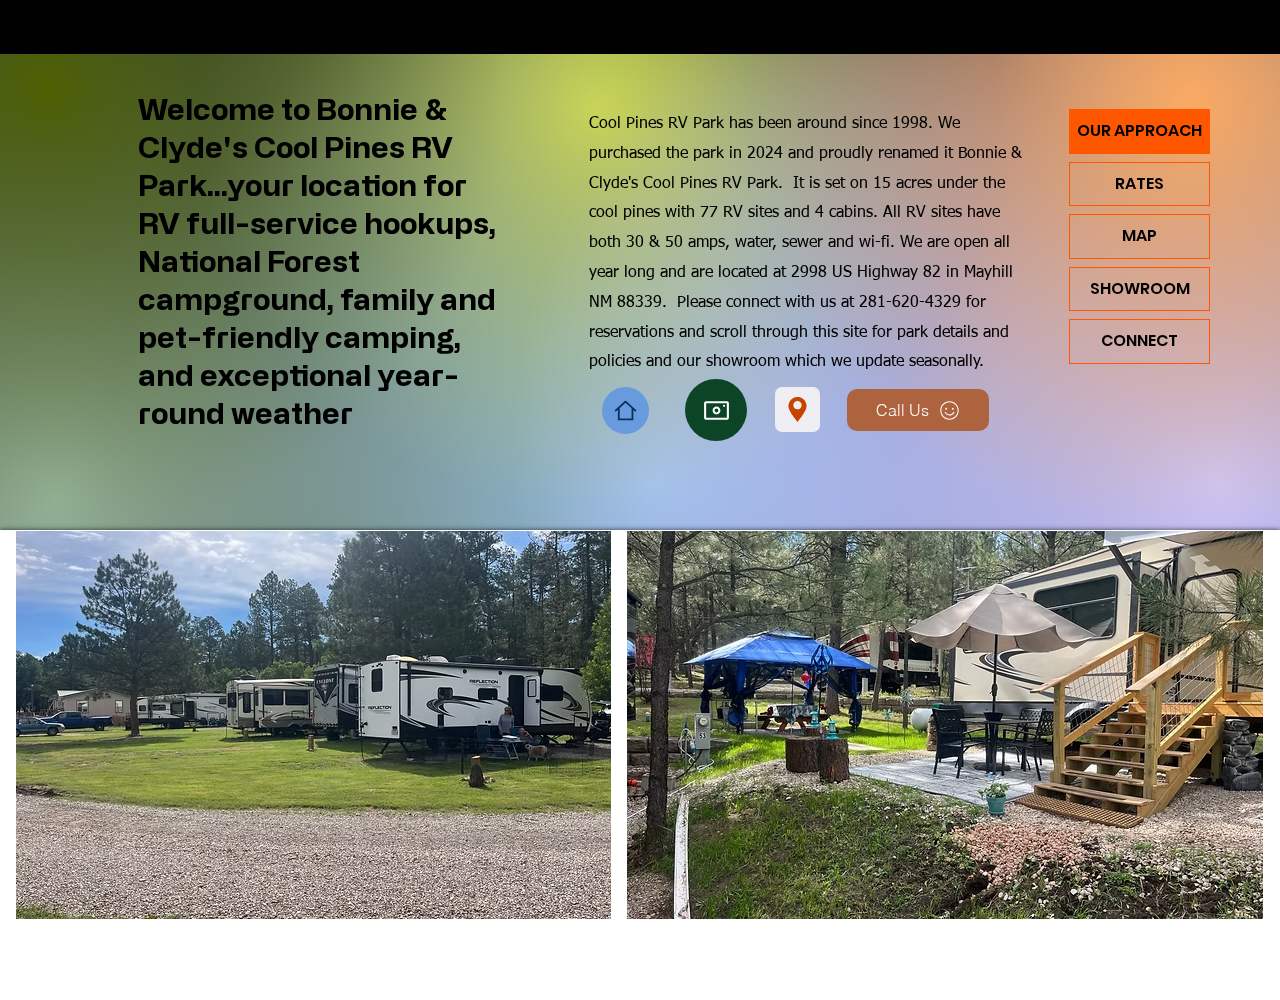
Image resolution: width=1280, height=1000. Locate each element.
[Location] (797, 409)
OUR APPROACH (1139, 130)
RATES (1139, 183)
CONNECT (1139, 340)
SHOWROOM (1140, 288)
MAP (1139, 235)
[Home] (625, 410)
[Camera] (716, 410)
